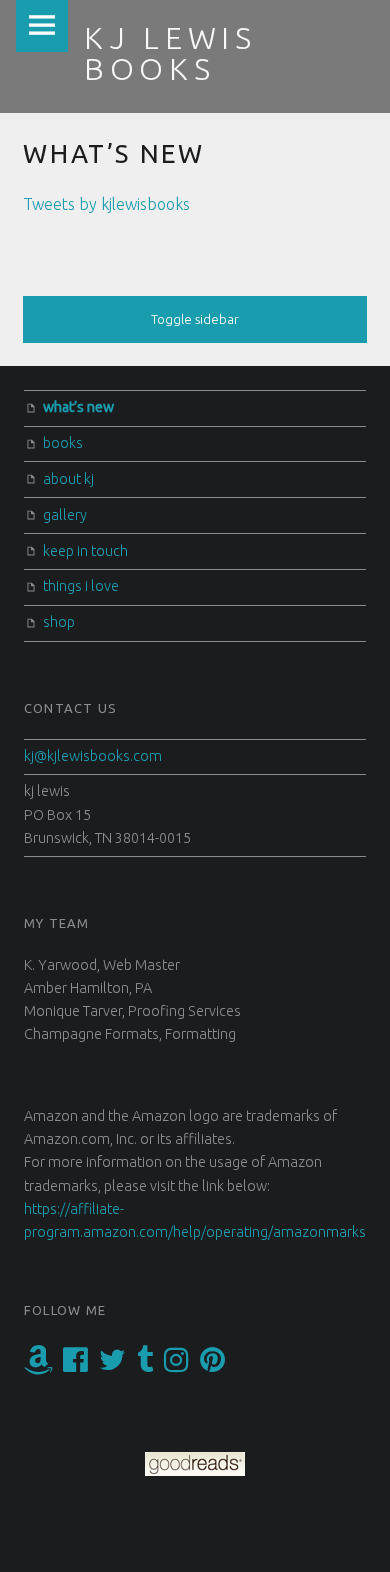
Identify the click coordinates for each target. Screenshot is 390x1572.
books (63, 443)
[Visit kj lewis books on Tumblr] (145, 1365)
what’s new (78, 407)
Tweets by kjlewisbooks (106, 204)
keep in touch (85, 551)
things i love (81, 586)
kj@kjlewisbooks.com (93, 756)
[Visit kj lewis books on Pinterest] (212, 1365)
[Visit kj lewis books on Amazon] (38, 1365)
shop (59, 622)
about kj (68, 479)
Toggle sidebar (195, 319)
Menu (42, 26)
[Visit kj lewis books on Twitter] (112, 1365)
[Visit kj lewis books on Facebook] (75, 1365)
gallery (65, 515)
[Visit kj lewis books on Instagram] (176, 1365)
